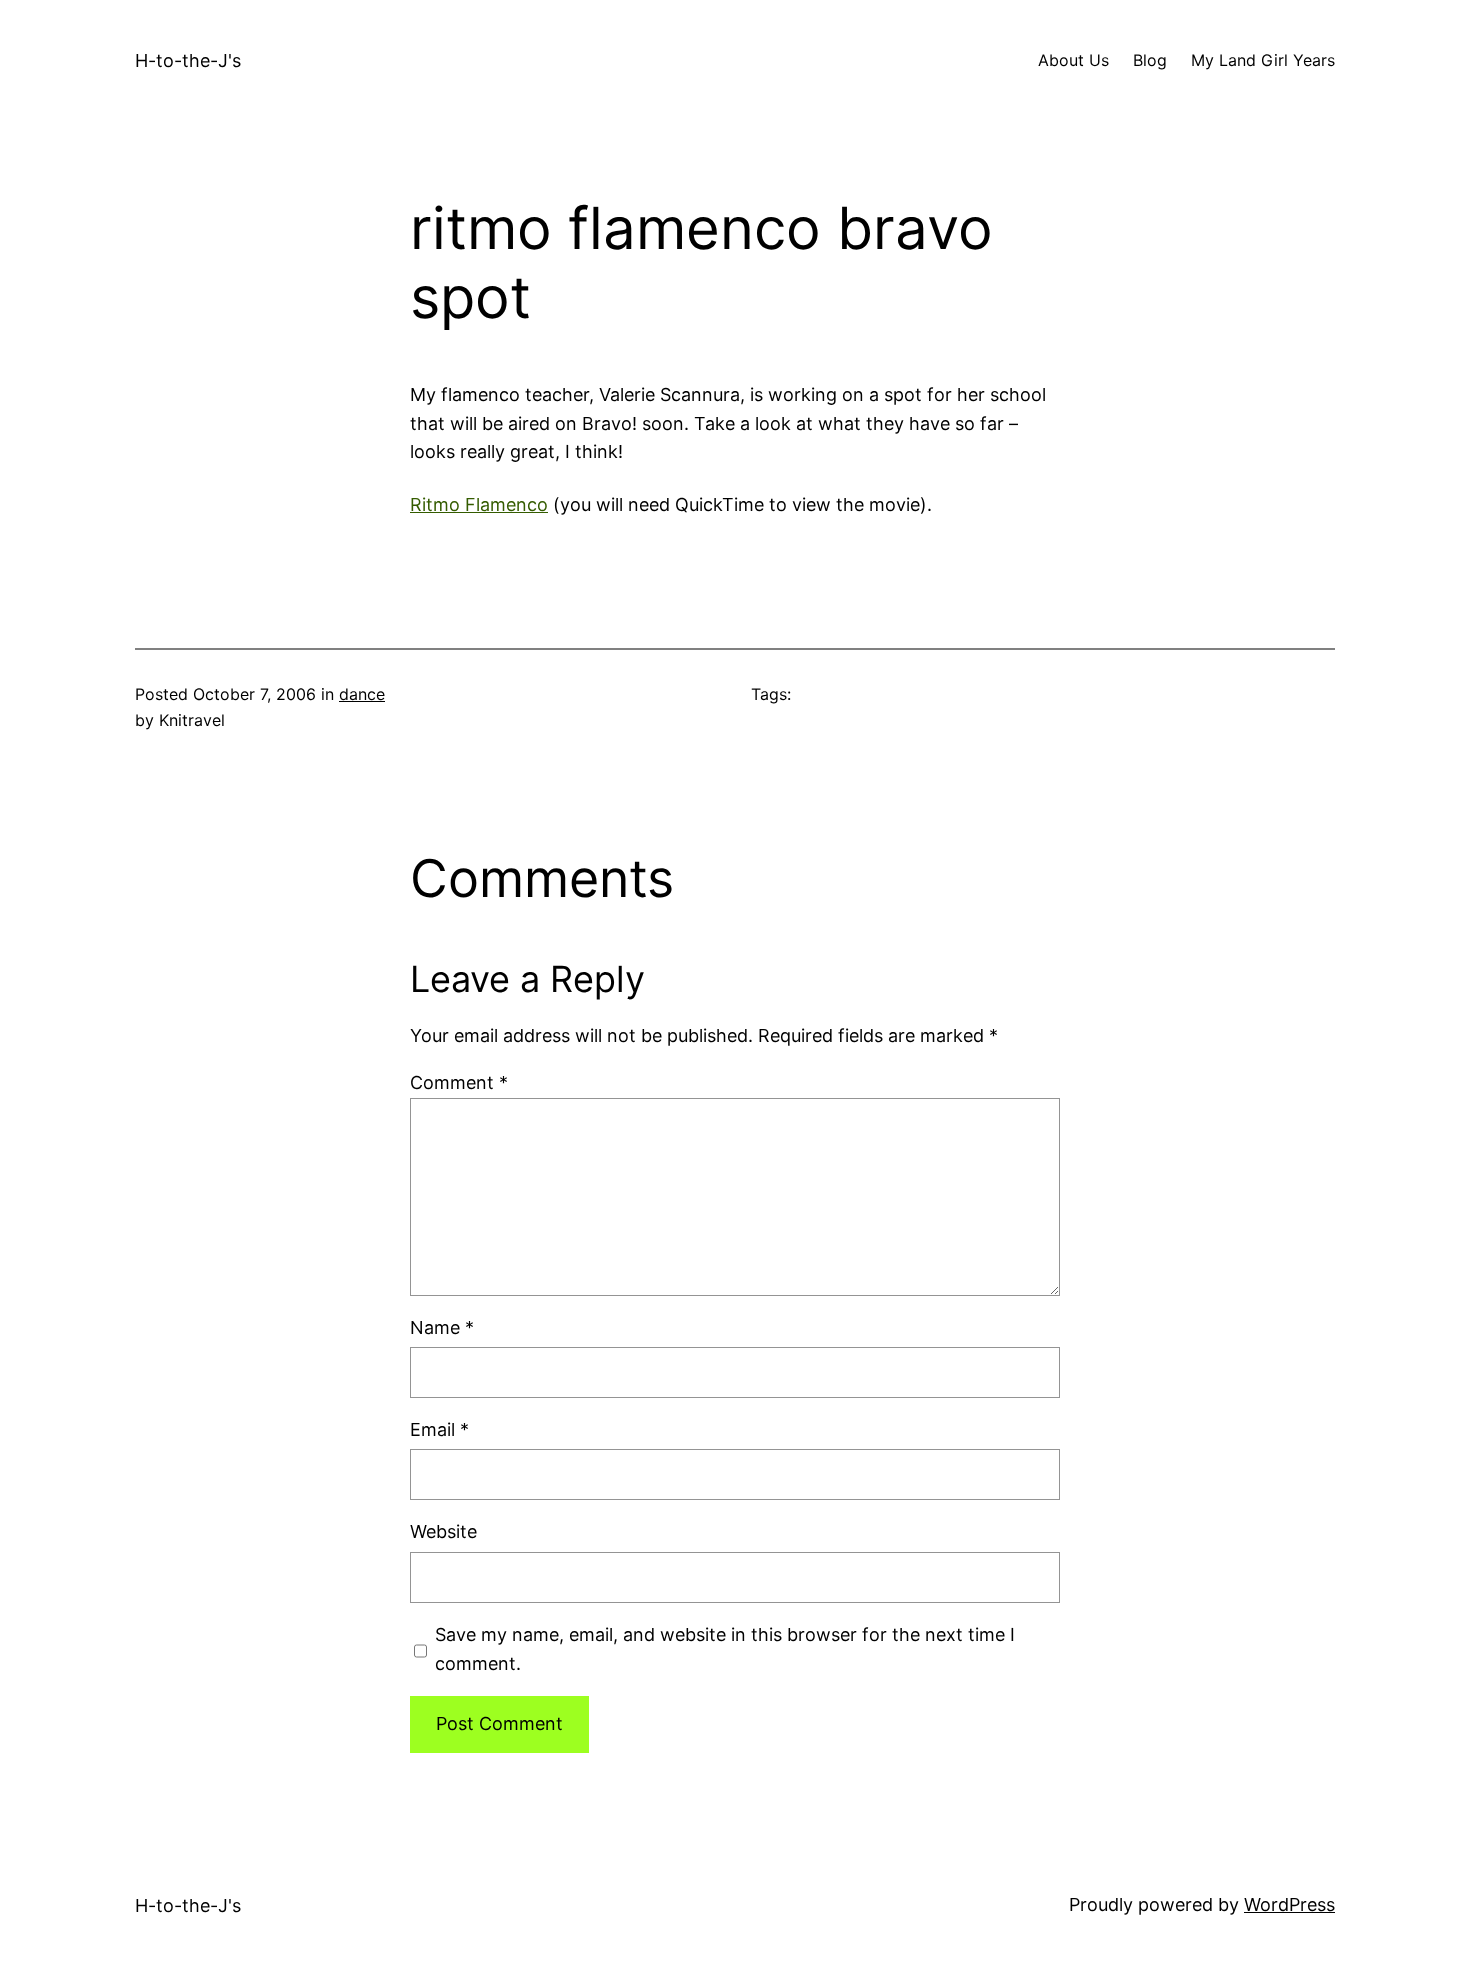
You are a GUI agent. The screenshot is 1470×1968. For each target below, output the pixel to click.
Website (443, 1531)
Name (442, 1327)
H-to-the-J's (188, 60)
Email (439, 1429)
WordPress (1289, 1904)
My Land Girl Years (1263, 60)
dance (362, 694)
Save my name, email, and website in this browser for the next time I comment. (725, 1649)
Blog (1150, 60)
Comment (459, 1082)
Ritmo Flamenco (479, 504)
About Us (1073, 60)
